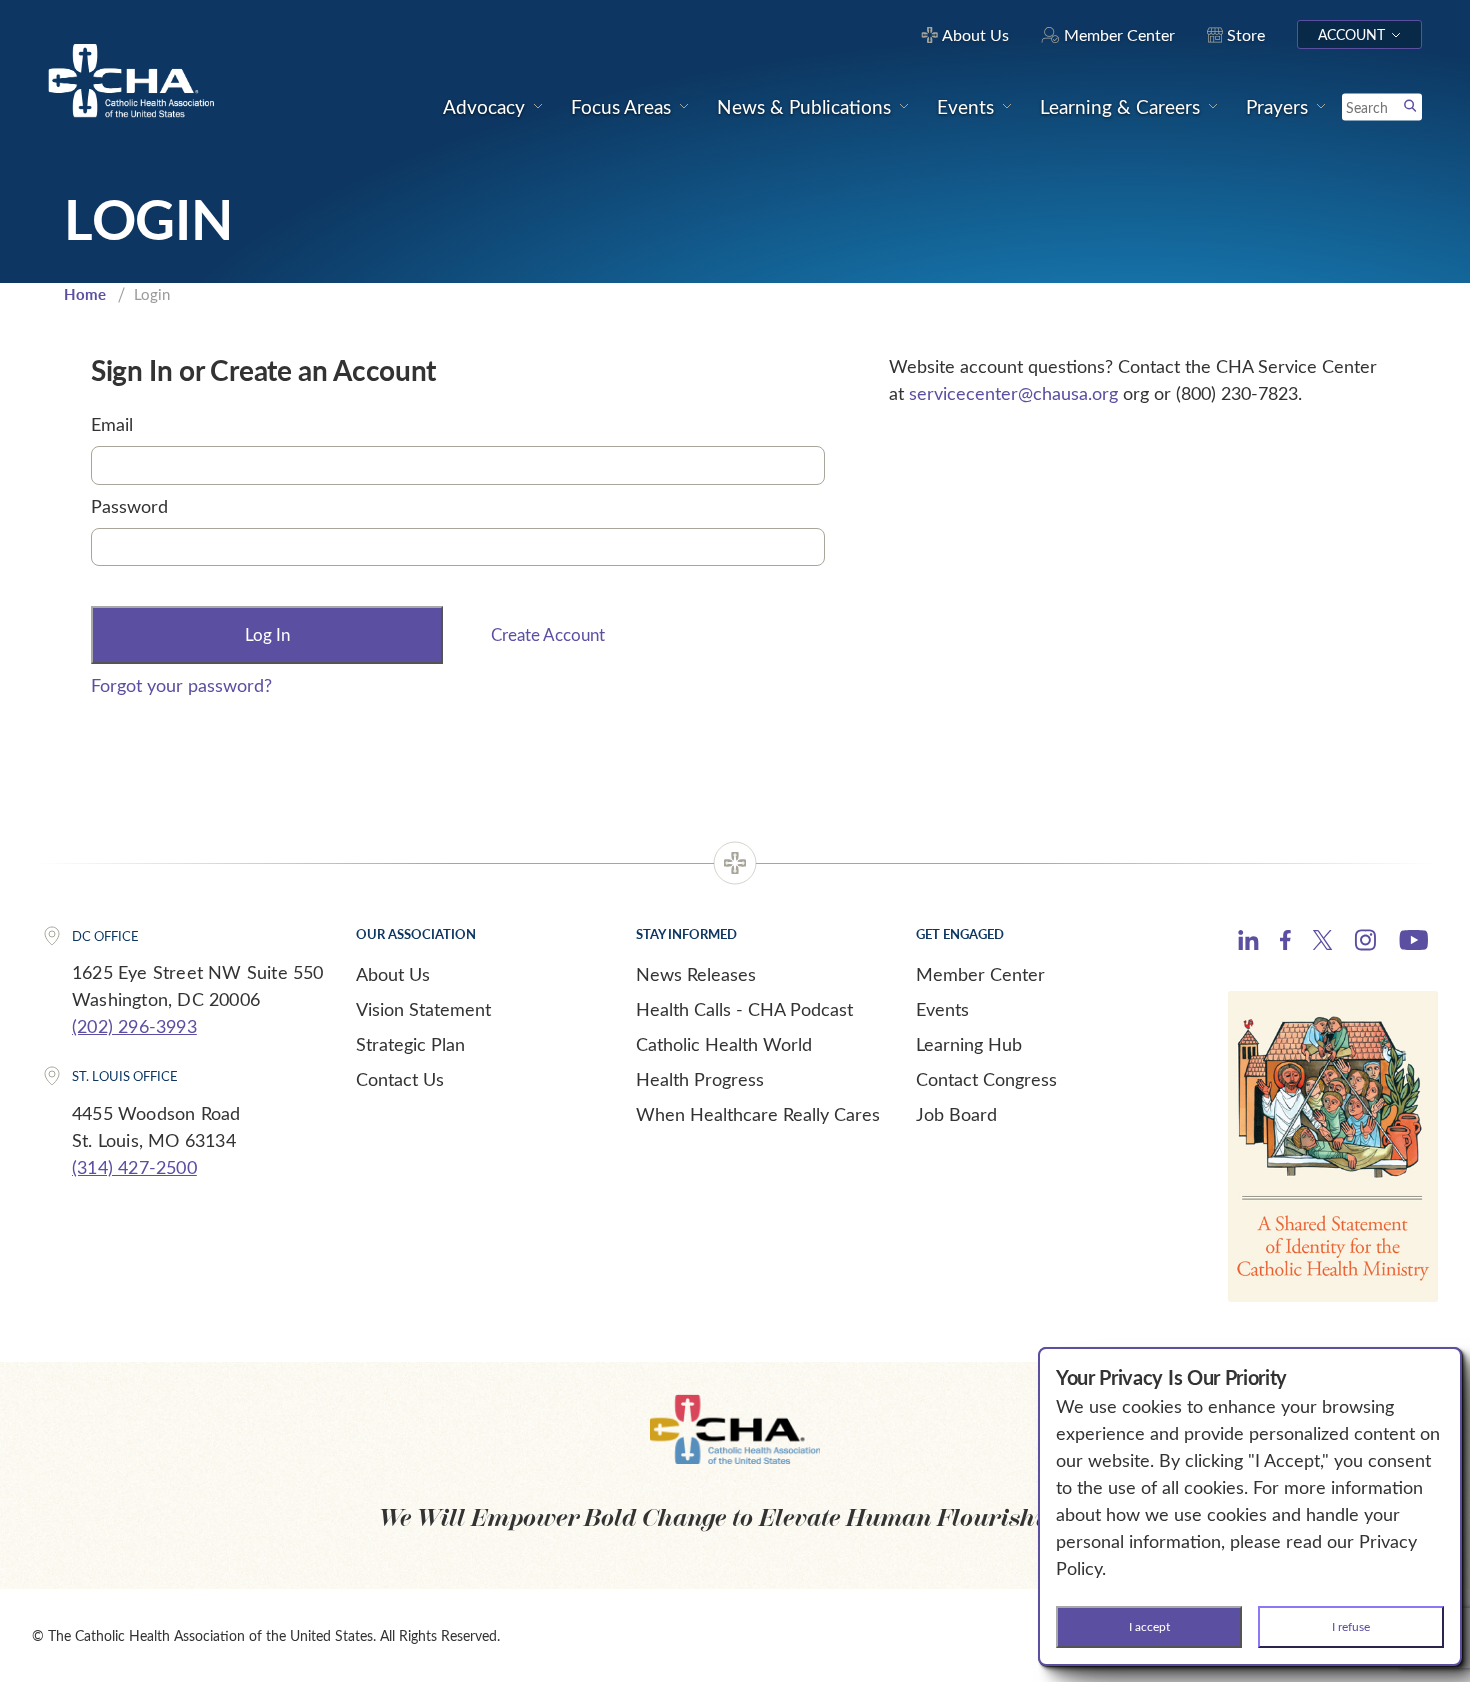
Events (942, 1009)
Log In (267, 634)
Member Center (980, 974)
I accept (1149, 1626)
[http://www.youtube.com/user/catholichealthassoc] (1413, 943)
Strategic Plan (410, 1044)
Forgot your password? (181, 685)
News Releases (696, 974)
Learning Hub (969, 1044)
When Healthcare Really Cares (758, 1114)
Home (85, 294)
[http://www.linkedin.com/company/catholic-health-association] (1248, 943)
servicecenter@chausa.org (1013, 393)
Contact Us (400, 1079)
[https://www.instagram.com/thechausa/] (1365, 945)
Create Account (548, 634)
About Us (393, 974)
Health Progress (700, 1079)
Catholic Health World (724, 1044)
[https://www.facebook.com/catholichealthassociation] (1285, 943)
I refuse (1351, 1626)
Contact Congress (986, 1079)
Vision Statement (423, 1009)
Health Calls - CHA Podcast (744, 1009)
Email (112, 424)
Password (129, 506)
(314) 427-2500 (134, 1167)
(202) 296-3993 (134, 1026)
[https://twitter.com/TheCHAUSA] (1322, 943)
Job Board (956, 1114)
